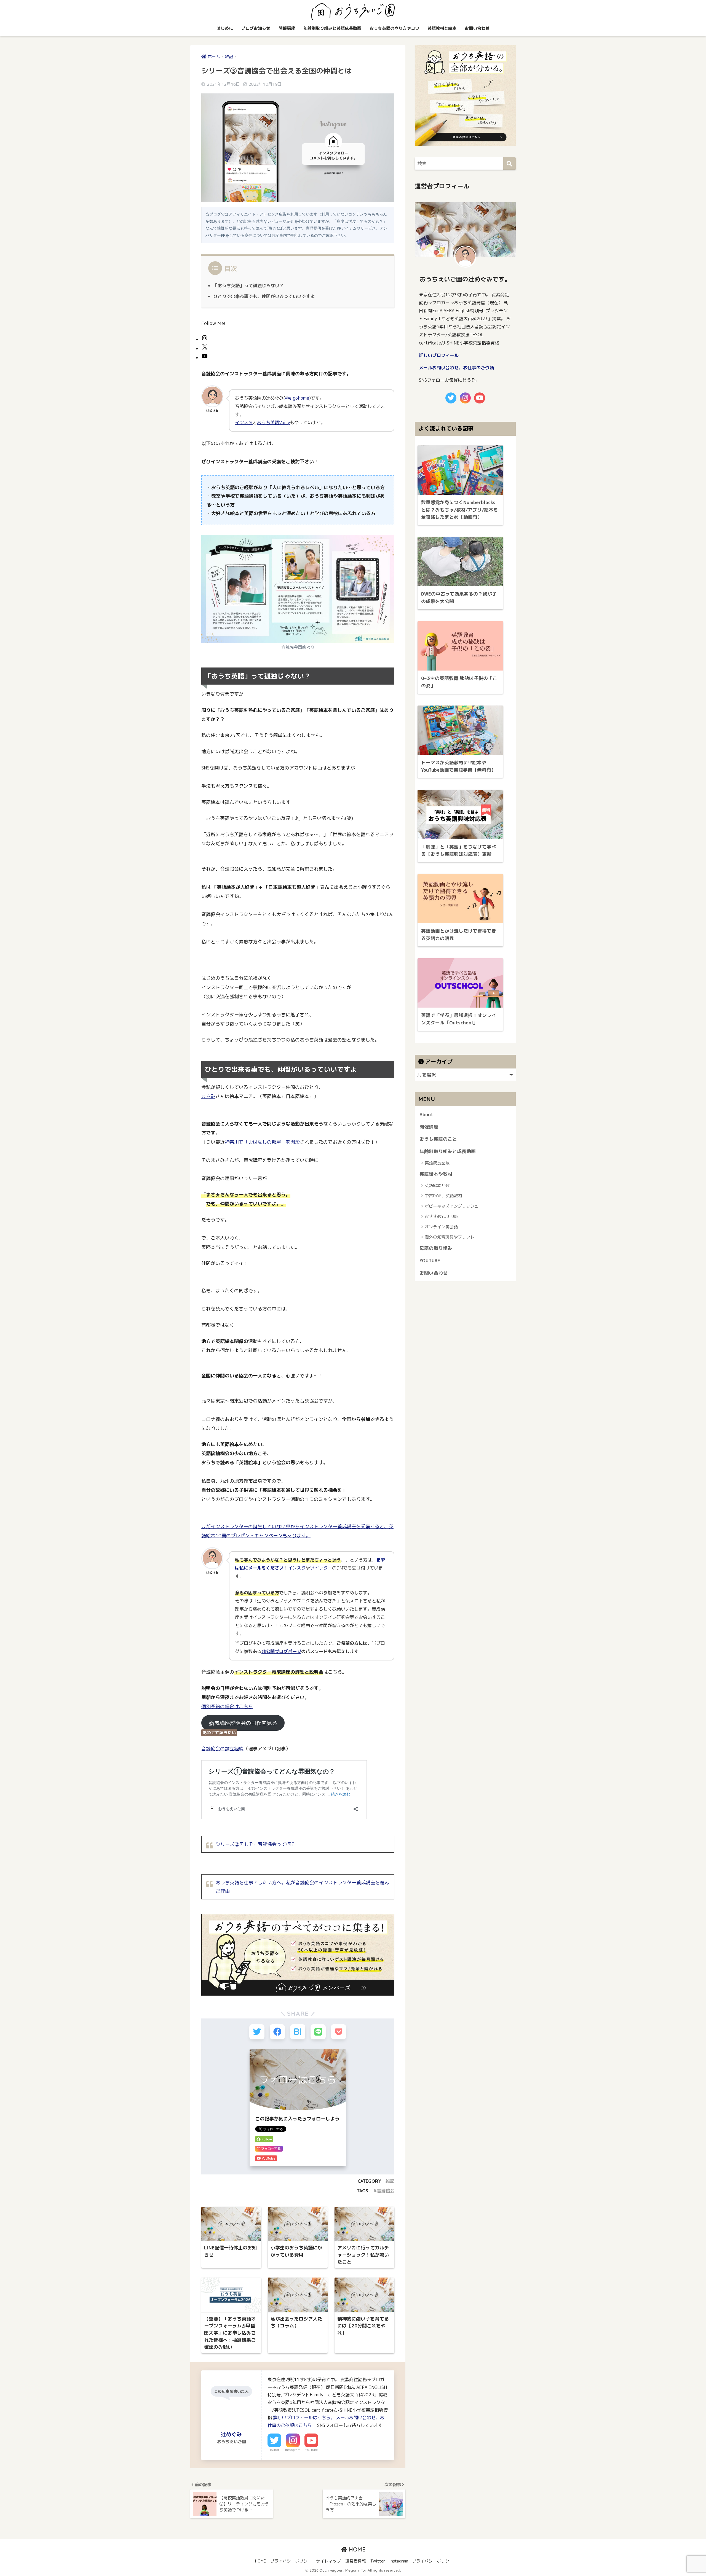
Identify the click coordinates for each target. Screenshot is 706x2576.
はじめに (225, 28)
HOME (356, 2549)
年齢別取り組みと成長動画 (448, 1151)
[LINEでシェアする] (318, 2032)
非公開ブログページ (281, 1651)
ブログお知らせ (256, 28)
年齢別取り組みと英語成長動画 (332, 28)
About (426, 1114)
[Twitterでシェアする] (257, 2032)
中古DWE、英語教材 (443, 1196)
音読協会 (386, 2191)
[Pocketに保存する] (339, 2032)
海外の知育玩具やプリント (450, 1237)
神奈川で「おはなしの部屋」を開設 (262, 1142)
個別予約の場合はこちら (227, 1706)
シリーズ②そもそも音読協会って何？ (256, 1844)
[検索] (510, 164)
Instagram (293, 2450)
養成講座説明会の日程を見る (243, 1723)
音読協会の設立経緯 (222, 1749)
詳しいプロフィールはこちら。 (304, 2418)
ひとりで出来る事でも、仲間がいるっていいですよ (264, 296)
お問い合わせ (477, 28)
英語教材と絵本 (442, 28)
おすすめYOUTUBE (442, 1216)
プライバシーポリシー (291, 2561)
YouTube (311, 2450)
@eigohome (297, 398)
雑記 (390, 2181)
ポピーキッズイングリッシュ (452, 1206)
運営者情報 (356, 2561)
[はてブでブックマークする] (298, 2032)
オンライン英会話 (441, 1227)
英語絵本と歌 (437, 1185)
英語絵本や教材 (436, 1174)
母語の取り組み (436, 1248)
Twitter (274, 2450)
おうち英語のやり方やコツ (394, 28)
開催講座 (287, 28)
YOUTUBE (430, 1260)
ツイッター (321, 1568)
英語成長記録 (437, 1163)
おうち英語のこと (438, 1139)
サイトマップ (328, 2561)
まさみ (208, 1096)
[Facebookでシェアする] (277, 2032)
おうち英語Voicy (273, 422)
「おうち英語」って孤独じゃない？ (248, 286)
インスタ (244, 422)
